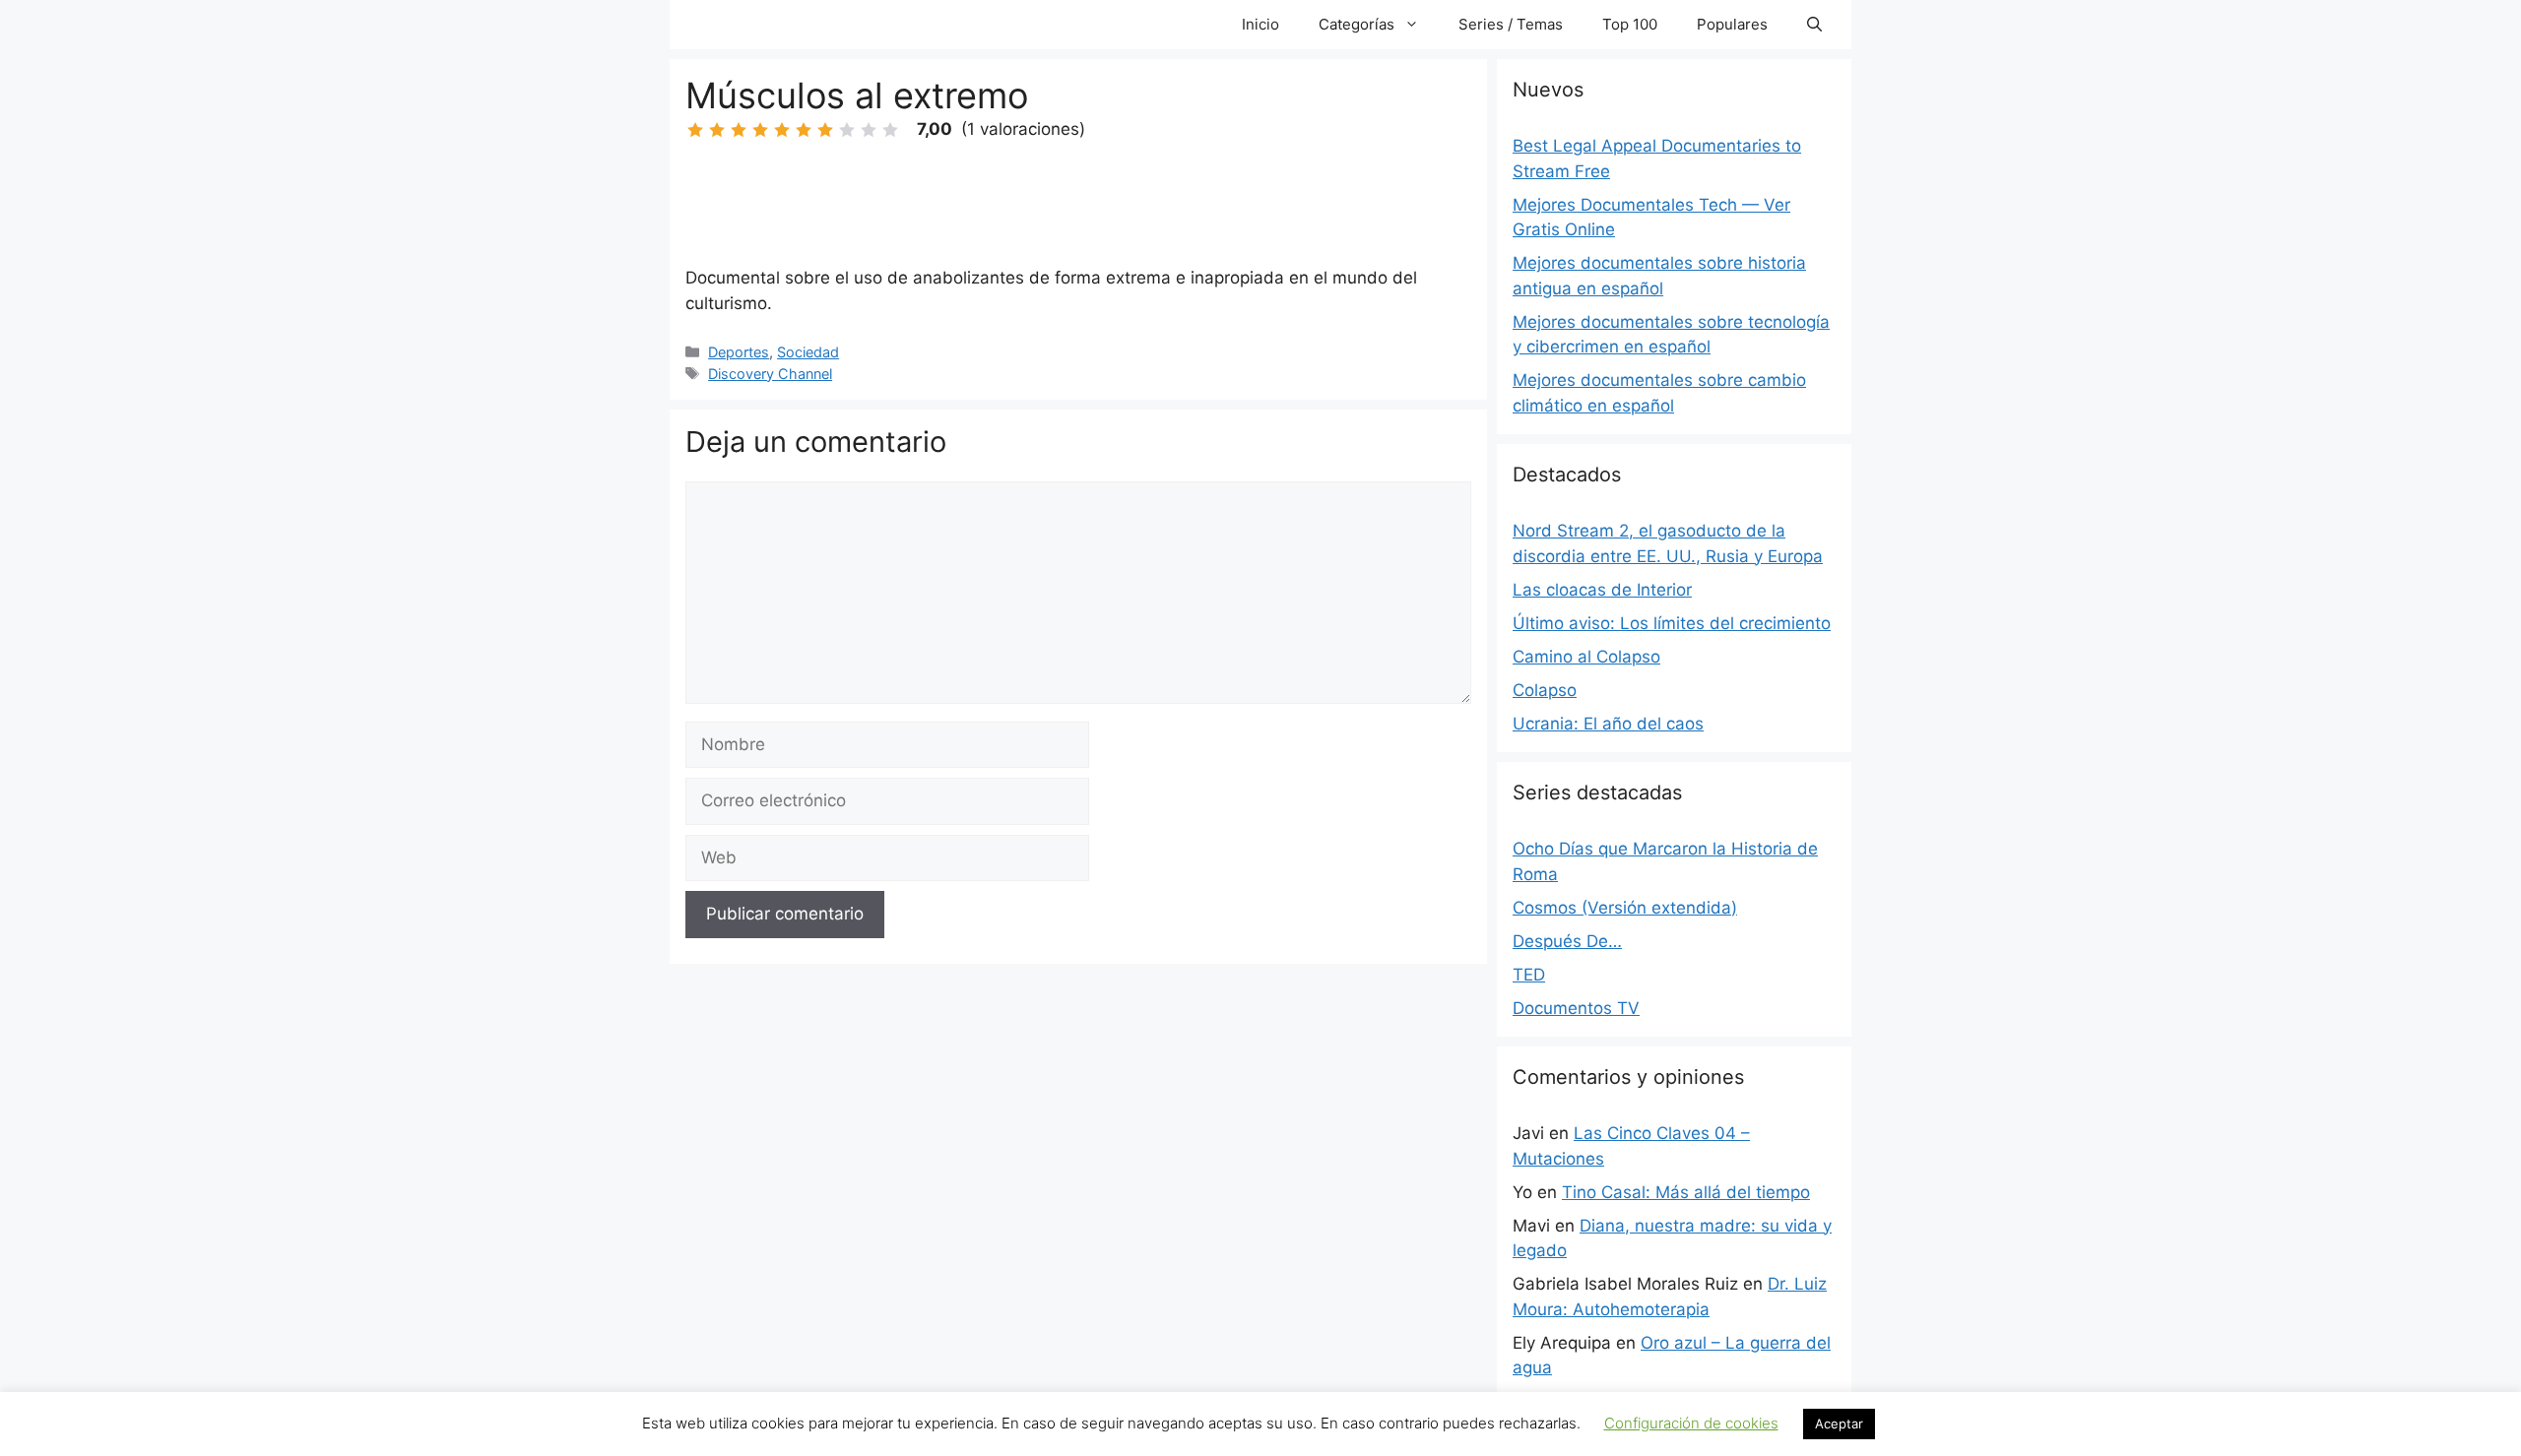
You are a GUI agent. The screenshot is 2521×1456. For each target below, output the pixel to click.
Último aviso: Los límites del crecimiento (1672, 623)
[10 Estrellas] (890, 130)
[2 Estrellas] (717, 130)
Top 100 (1630, 24)
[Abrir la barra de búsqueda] (1814, 25)
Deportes (739, 352)
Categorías (1357, 24)
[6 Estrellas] (804, 130)
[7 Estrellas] (825, 130)
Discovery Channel (770, 374)
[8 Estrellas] (847, 130)
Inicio (1260, 24)
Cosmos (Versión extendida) (1625, 908)
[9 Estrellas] (869, 130)
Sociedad (808, 352)
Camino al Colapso (1586, 657)
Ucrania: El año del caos (1608, 724)
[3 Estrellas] (739, 130)
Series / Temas (1511, 24)
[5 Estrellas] (782, 130)
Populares (1732, 24)
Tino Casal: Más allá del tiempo (1686, 1192)
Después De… (1567, 941)
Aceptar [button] (1839, 1424)
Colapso (1545, 690)
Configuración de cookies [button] (1691, 1423)
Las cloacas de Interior (1602, 590)
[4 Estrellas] (760, 130)
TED (1529, 975)
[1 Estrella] (695, 130)
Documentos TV (1576, 1008)
